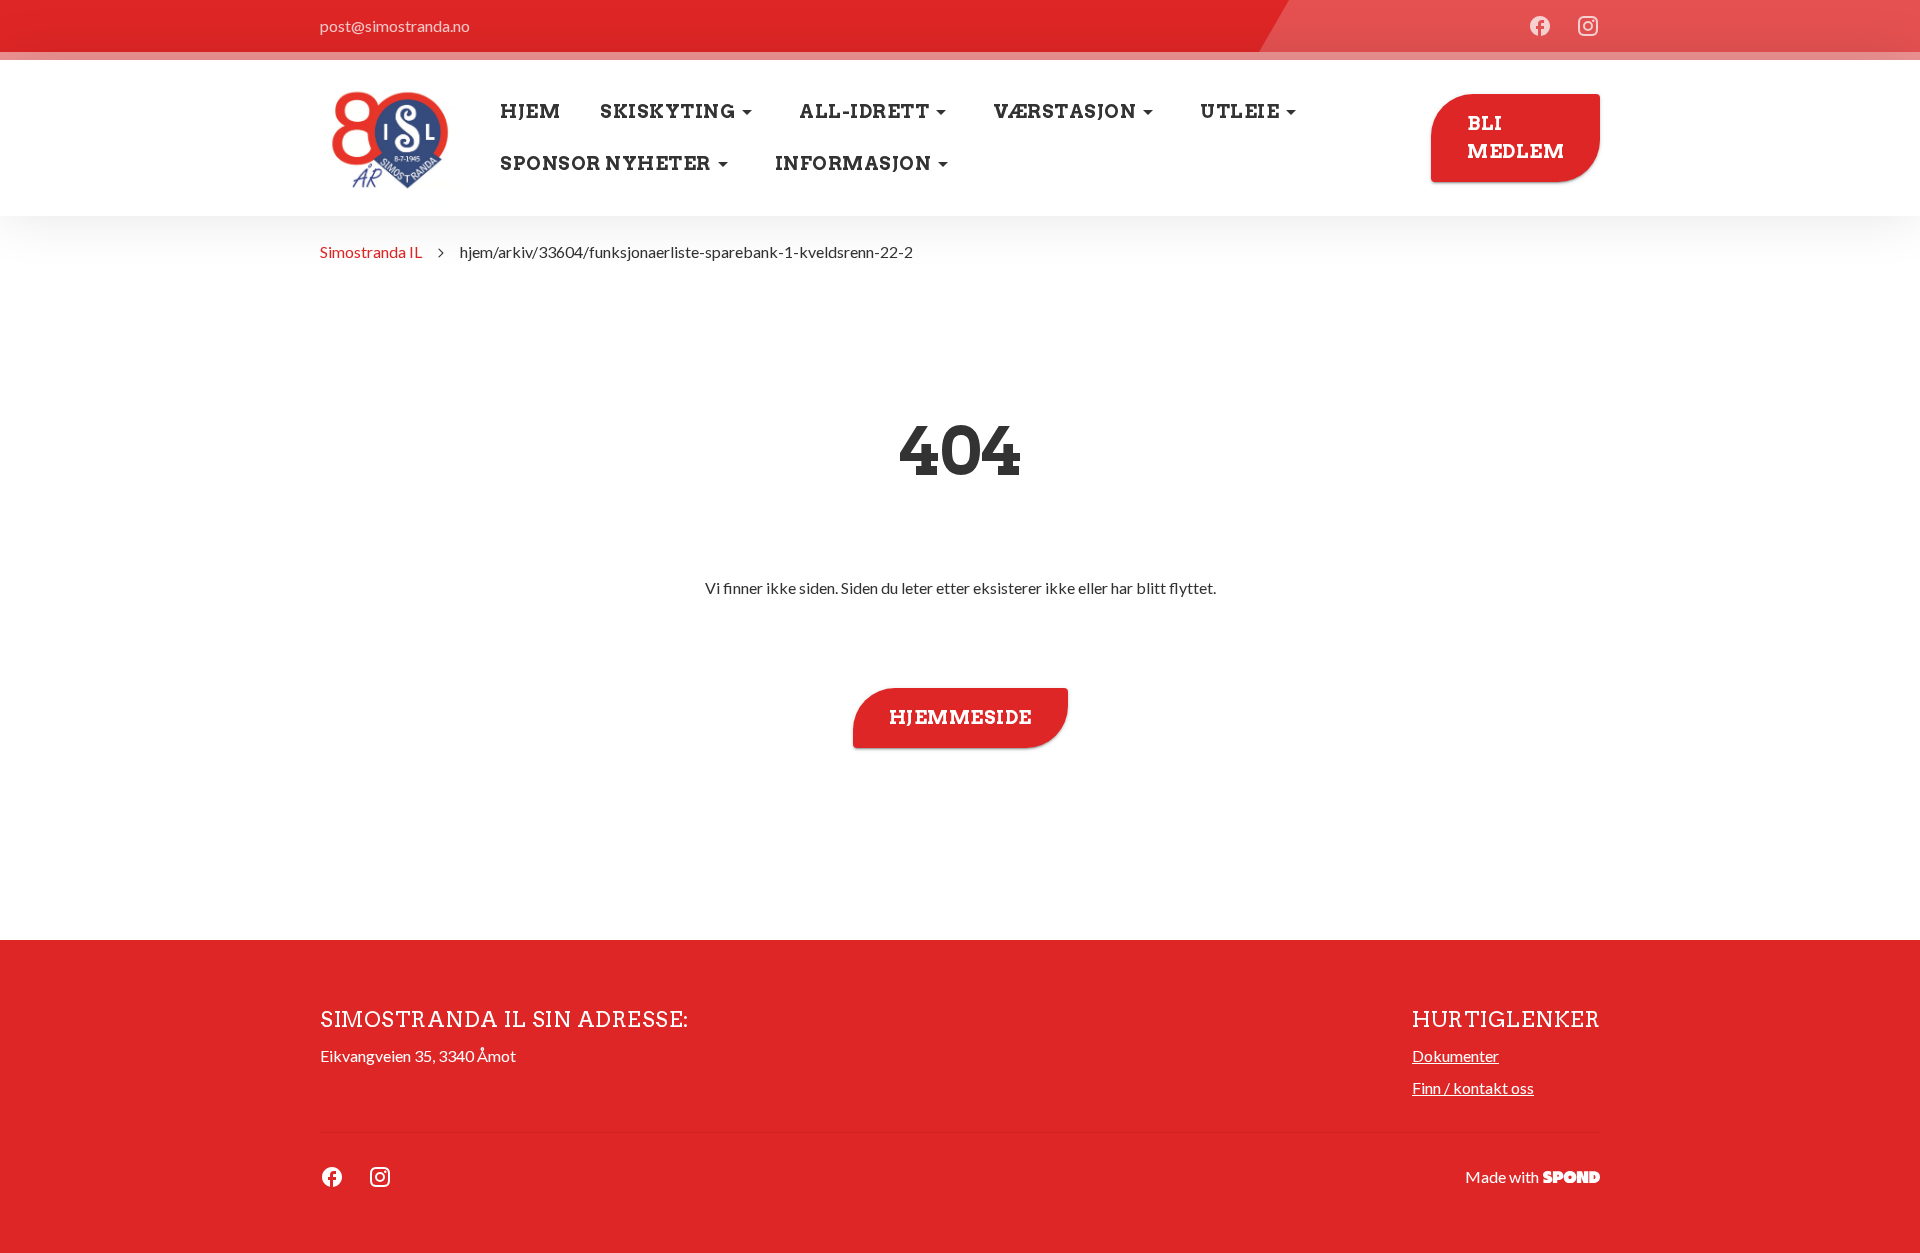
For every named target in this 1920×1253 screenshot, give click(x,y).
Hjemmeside (960, 717)
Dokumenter (1455, 1055)
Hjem (530, 111)
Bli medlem (1515, 137)
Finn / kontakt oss (1473, 1087)
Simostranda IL (371, 251)
